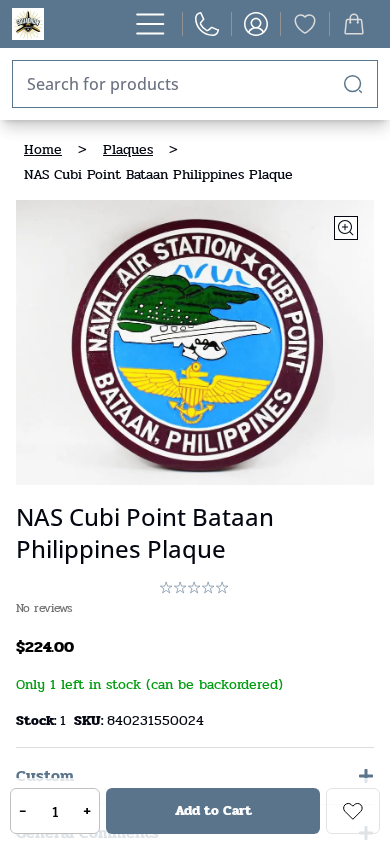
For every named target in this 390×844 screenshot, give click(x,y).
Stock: (38, 720)
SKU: (90, 720)
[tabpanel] (195, 342)
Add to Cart (213, 810)
